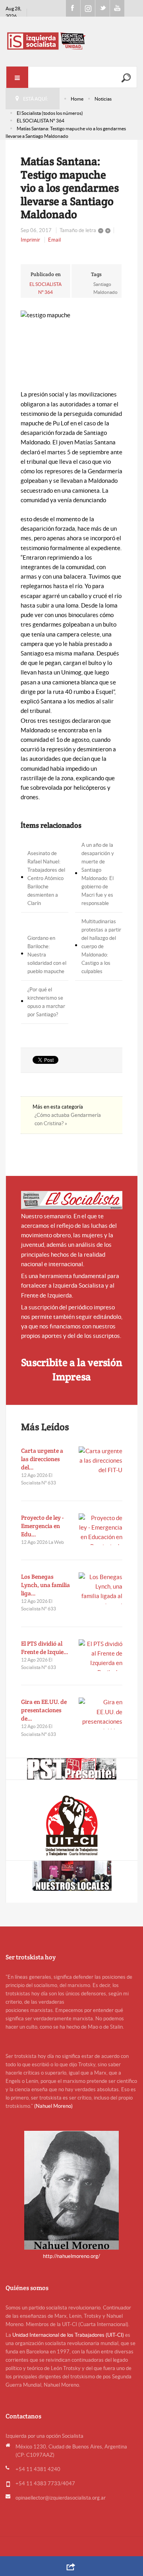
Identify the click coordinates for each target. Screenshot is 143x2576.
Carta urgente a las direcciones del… (42, 1459)
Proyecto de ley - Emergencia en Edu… (42, 1526)
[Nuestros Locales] (71, 1876)
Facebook (73, 8)
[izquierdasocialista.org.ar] (71, 41)
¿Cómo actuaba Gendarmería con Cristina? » (68, 1119)
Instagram (88, 8)
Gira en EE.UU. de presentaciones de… (44, 1710)
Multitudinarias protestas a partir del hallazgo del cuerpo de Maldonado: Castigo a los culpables (101, 946)
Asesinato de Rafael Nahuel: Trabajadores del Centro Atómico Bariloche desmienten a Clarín (46, 878)
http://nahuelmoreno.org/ (71, 2256)
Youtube (117, 8)
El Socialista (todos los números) (50, 113)
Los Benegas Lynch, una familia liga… (45, 1585)
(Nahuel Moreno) (53, 2106)
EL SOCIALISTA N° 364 (41, 121)
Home (77, 99)
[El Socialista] (72, 1200)
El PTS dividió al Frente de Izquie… (45, 1648)
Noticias (103, 99)
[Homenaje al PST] (71, 1769)
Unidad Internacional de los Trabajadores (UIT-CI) (68, 2335)
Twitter (102, 8)
